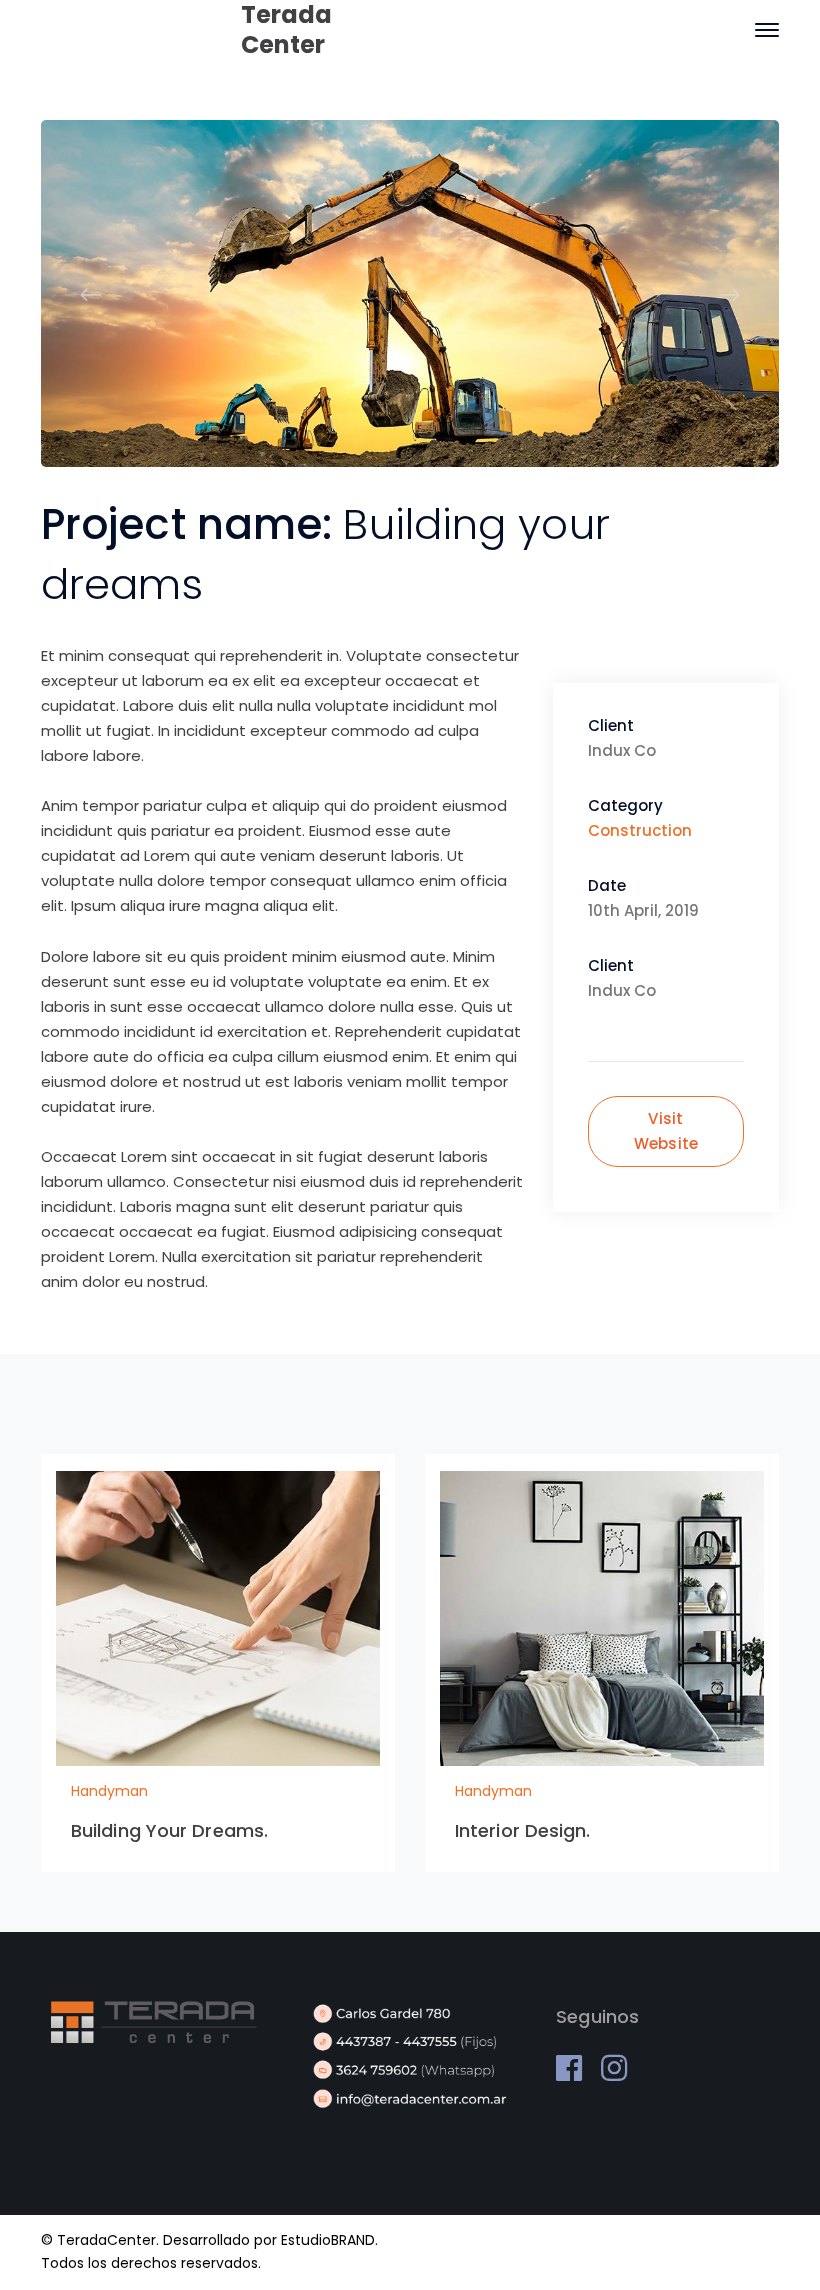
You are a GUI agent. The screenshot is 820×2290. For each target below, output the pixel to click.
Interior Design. (523, 1830)
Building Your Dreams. (169, 1830)
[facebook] (569, 2068)
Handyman (109, 1791)
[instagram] (614, 2068)
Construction (640, 830)
